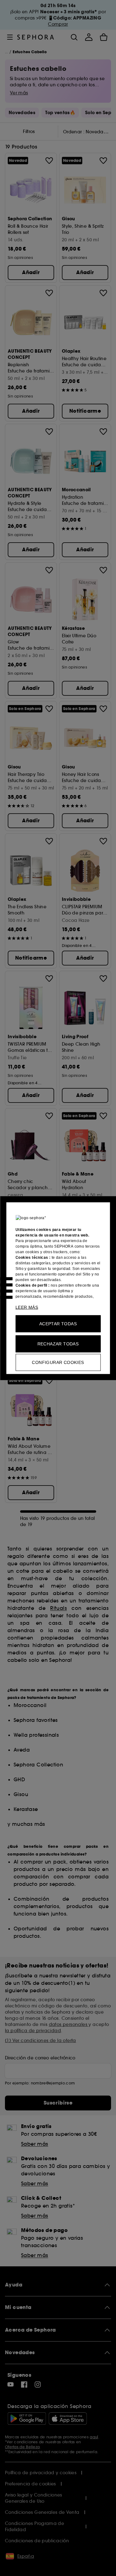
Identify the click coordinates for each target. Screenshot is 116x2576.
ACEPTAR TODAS (58, 1323)
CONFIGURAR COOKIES (58, 1362)
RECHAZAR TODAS (58, 1344)
